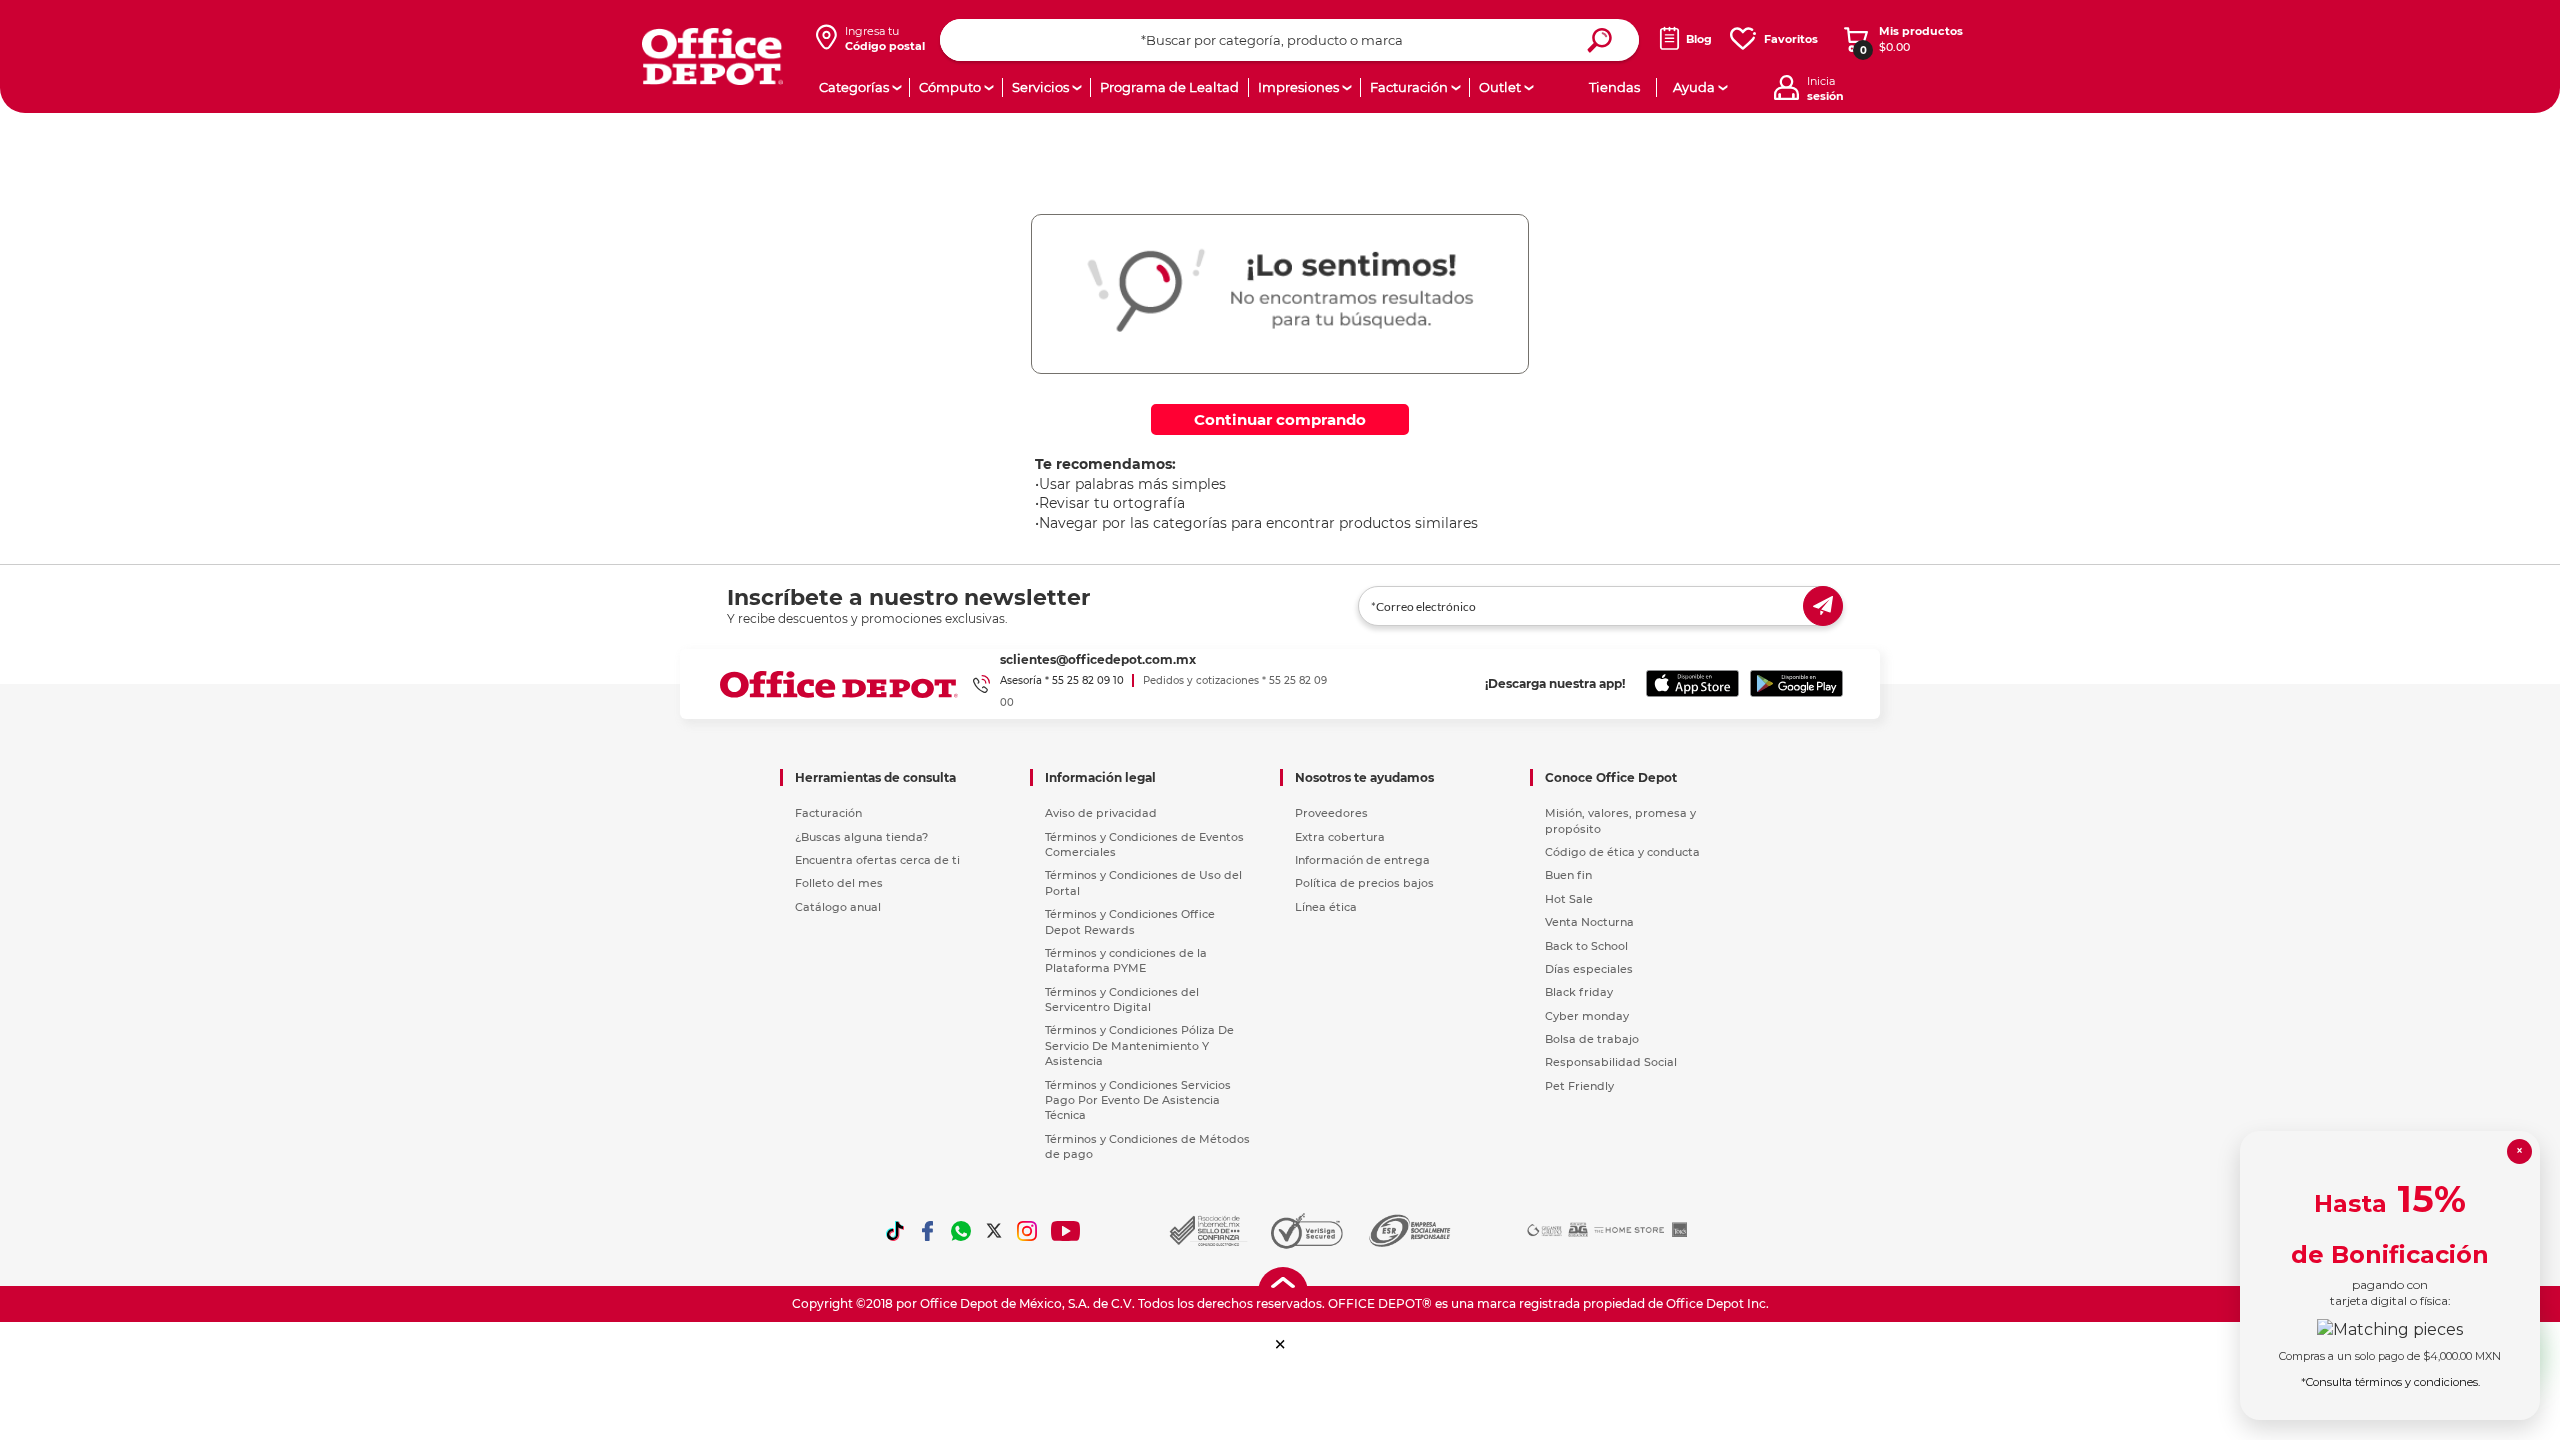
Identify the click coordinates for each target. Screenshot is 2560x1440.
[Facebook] (928, 1231)
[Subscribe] (1823, 606)
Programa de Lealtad (1169, 87)
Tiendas (1614, 87)
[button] (1280, 1344)
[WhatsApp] (961, 1231)
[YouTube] (1066, 1231)
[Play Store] (1796, 684)
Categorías (854, 87)
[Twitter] (994, 1231)
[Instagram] (1027, 1231)
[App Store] (1692, 684)
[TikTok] (895, 1231)
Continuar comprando (1280, 419)
